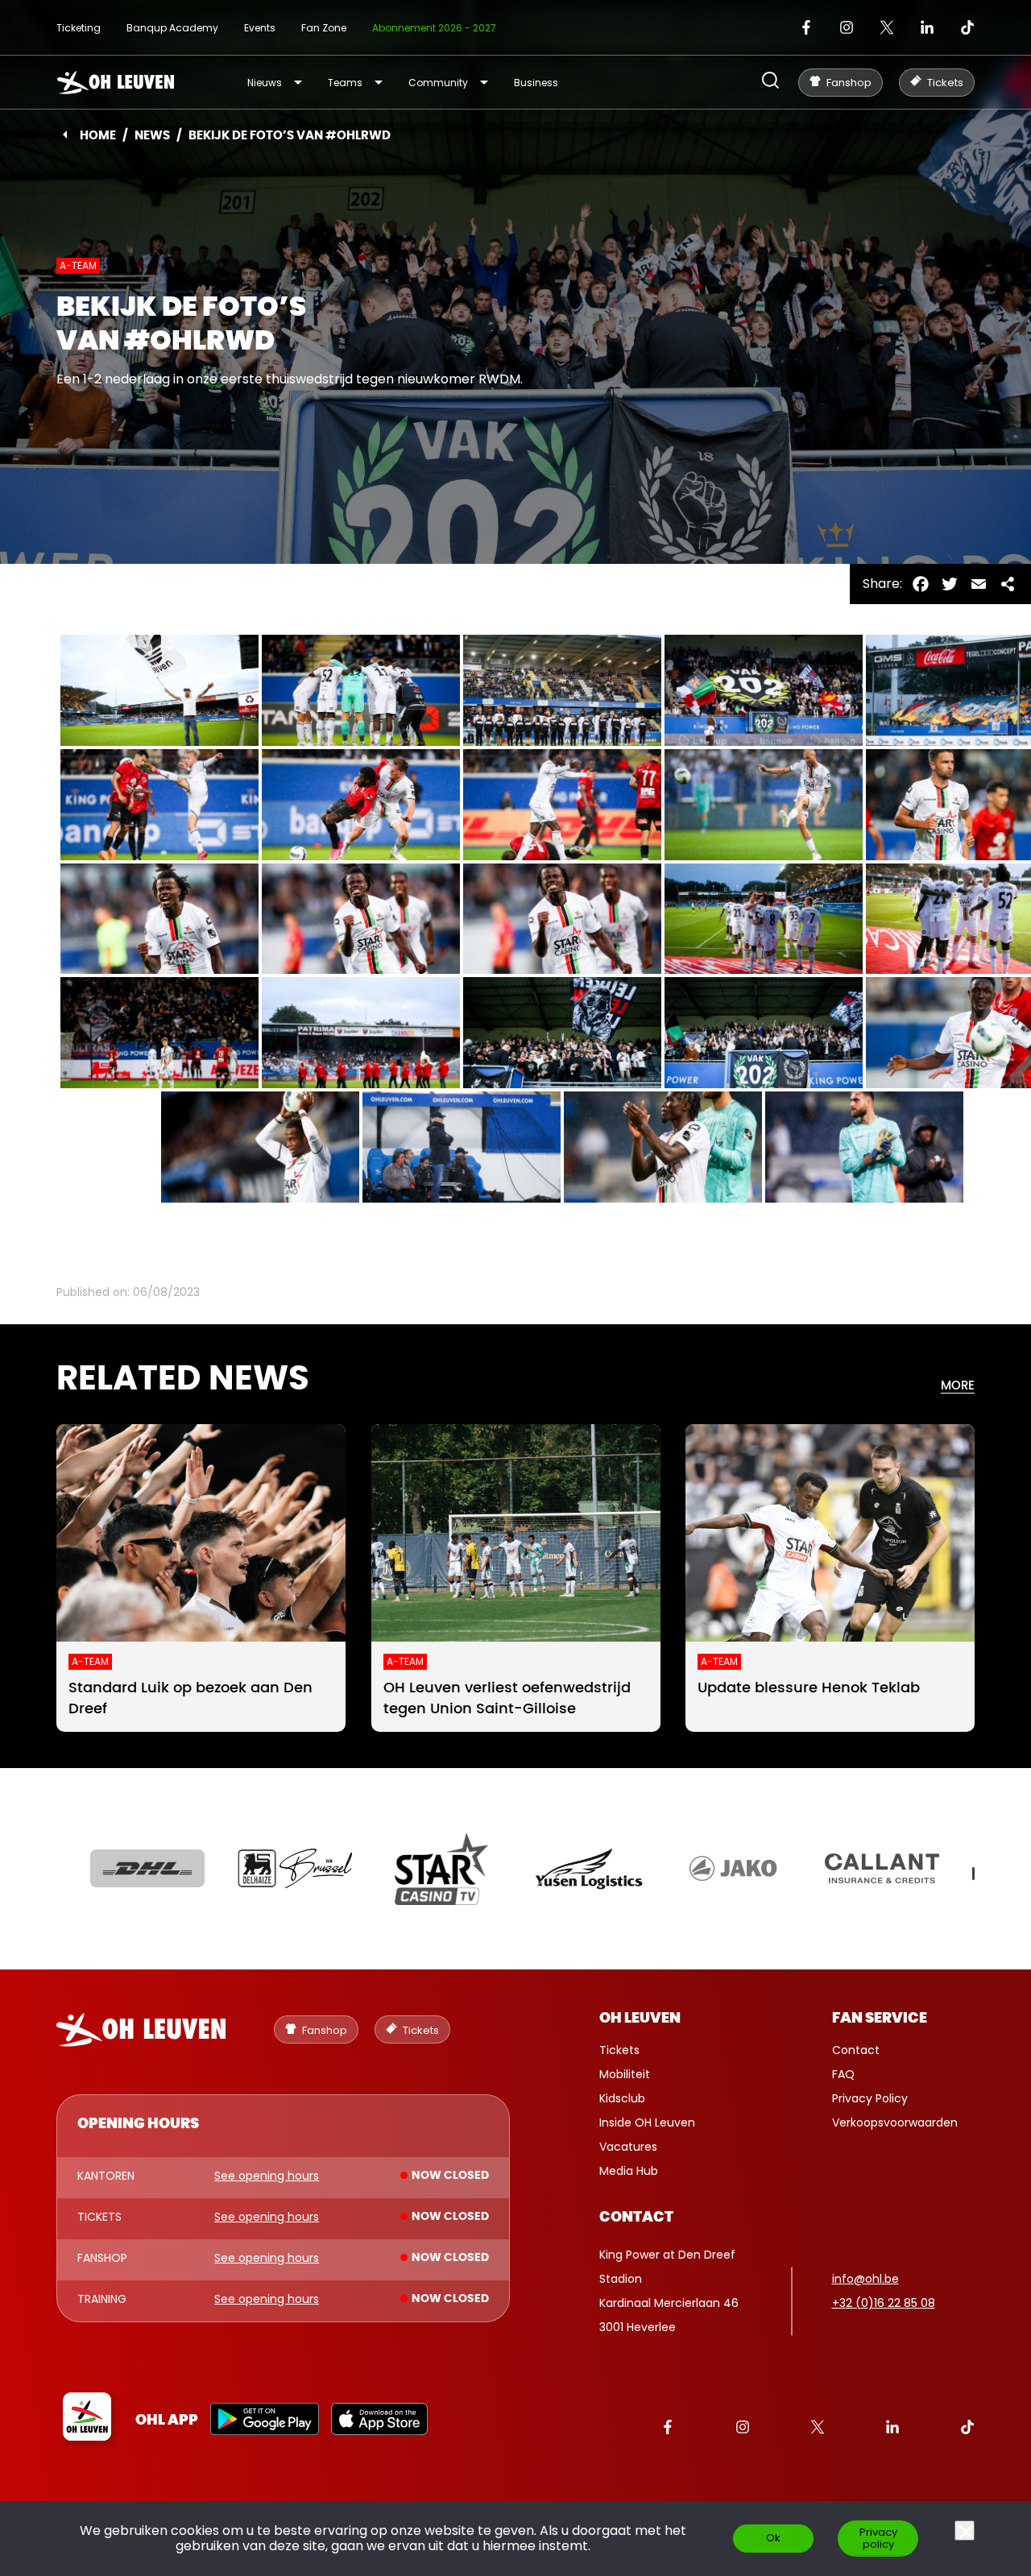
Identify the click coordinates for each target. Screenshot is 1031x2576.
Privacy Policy (870, 2098)
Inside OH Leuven (647, 2123)
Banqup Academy (172, 28)
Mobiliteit (625, 2074)
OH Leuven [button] (640, 2019)
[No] (965, 2530)
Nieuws (265, 83)
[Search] (770, 82)
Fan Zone (324, 28)
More (958, 1386)
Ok (773, 2538)
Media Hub (629, 2171)
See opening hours (267, 2176)
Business (536, 83)
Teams (345, 83)
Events (260, 28)
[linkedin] (927, 27)
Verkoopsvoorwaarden (895, 2123)
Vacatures (628, 2147)
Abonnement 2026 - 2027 (434, 28)
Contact (856, 2050)
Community (438, 83)
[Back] (65, 135)
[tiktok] (967, 27)
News (152, 136)
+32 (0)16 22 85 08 (884, 2303)
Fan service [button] (880, 2019)
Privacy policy (878, 2538)
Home (98, 136)
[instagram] (847, 27)
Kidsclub (622, 2098)
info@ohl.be (865, 2279)
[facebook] (806, 27)
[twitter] (887, 27)
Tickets (619, 2050)
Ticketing (79, 28)
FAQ (843, 2074)
